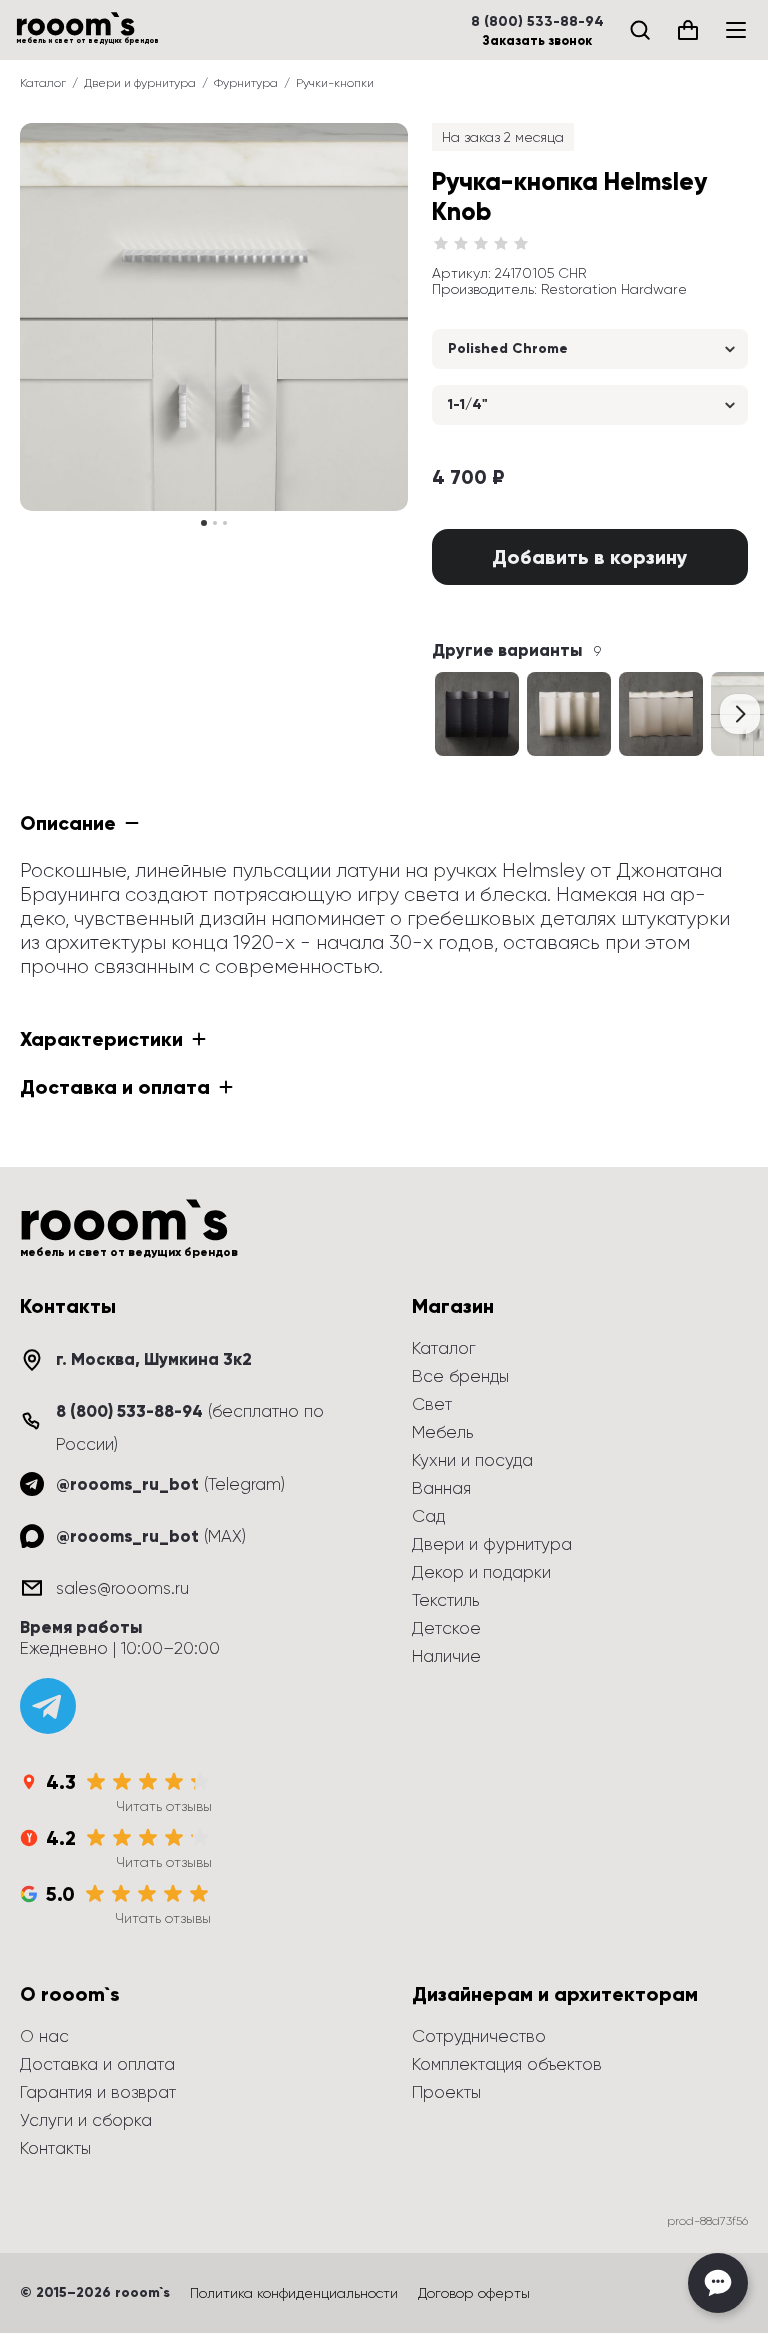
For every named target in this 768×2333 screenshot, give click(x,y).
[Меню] (736, 30)
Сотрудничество (479, 2036)
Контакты (55, 2148)
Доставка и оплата (97, 2064)
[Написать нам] (718, 2283)
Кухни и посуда (472, 1460)
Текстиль (445, 1600)
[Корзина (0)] (688, 30)
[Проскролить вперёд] (740, 714)
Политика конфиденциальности (294, 2293)
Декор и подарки (481, 1572)
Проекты (446, 2092)
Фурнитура (246, 83)
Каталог (43, 83)
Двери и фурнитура (140, 83)
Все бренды (460, 1376)
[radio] (441, 244)
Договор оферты (474, 2293)
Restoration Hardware (614, 289)
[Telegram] (48, 1706)
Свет (432, 1404)
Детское (446, 1628)
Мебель (442, 1432)
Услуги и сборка (86, 2120)
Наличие (446, 1656)
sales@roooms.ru (122, 1588)
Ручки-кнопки (335, 83)
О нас (44, 2036)
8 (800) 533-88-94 (537, 22)
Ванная (441, 1488)
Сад (428, 1516)
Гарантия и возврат (98, 2092)
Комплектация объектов (507, 2064)
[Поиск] (640, 30)
